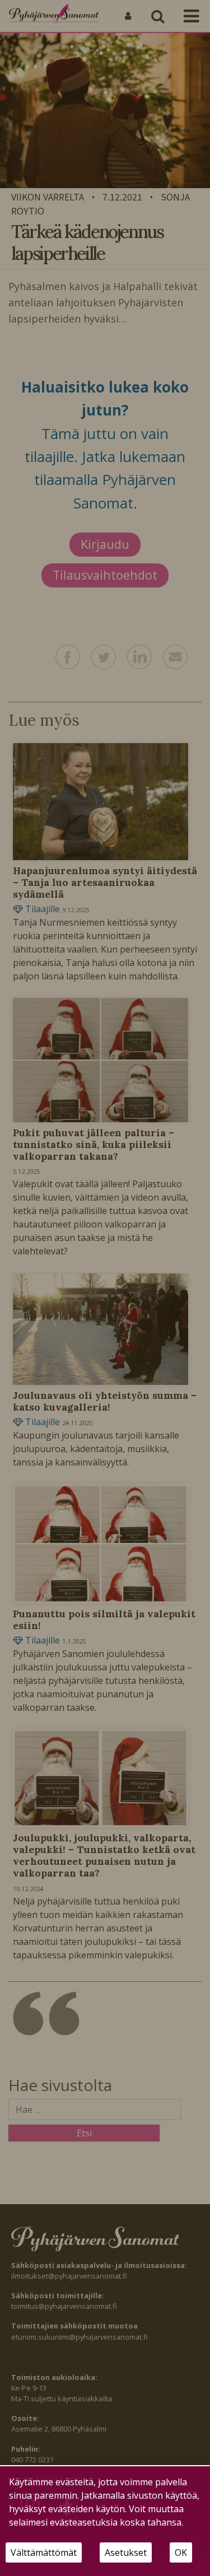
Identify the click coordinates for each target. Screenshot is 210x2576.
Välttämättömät (44, 2552)
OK (181, 2552)
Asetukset (126, 2552)
